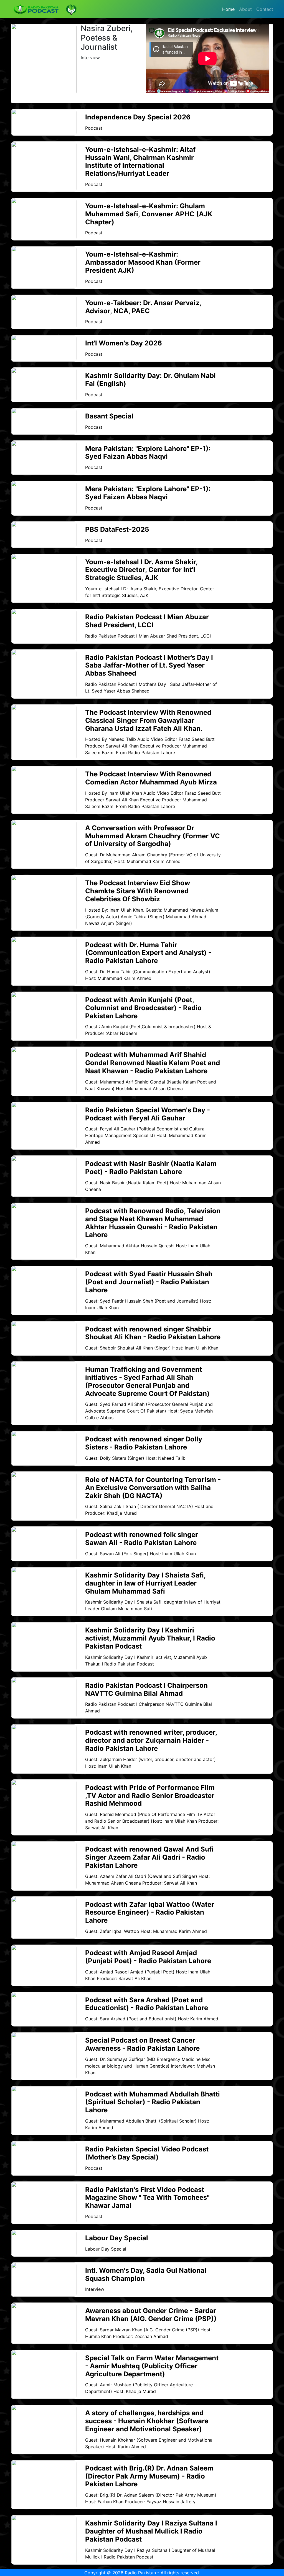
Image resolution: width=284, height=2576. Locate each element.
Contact (265, 9)
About (245, 9)
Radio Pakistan (140, 2573)
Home (228, 9)
